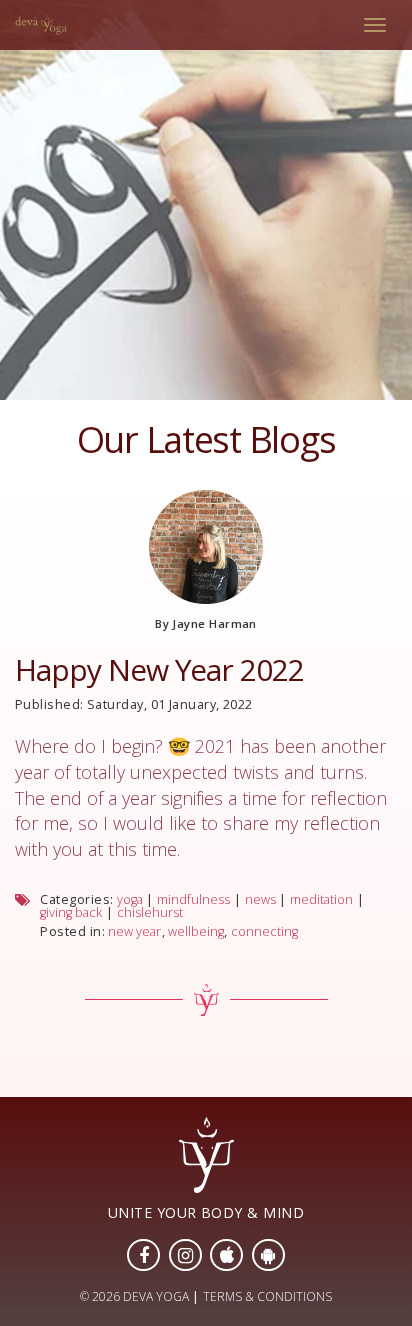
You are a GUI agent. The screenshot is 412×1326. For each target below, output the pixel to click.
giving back (71, 912)
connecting (264, 931)
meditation (321, 899)
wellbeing (196, 931)
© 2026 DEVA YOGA (134, 1296)
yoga (130, 899)
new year (134, 931)
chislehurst (150, 912)
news (260, 899)
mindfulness (193, 899)
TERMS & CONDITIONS (267, 1296)
